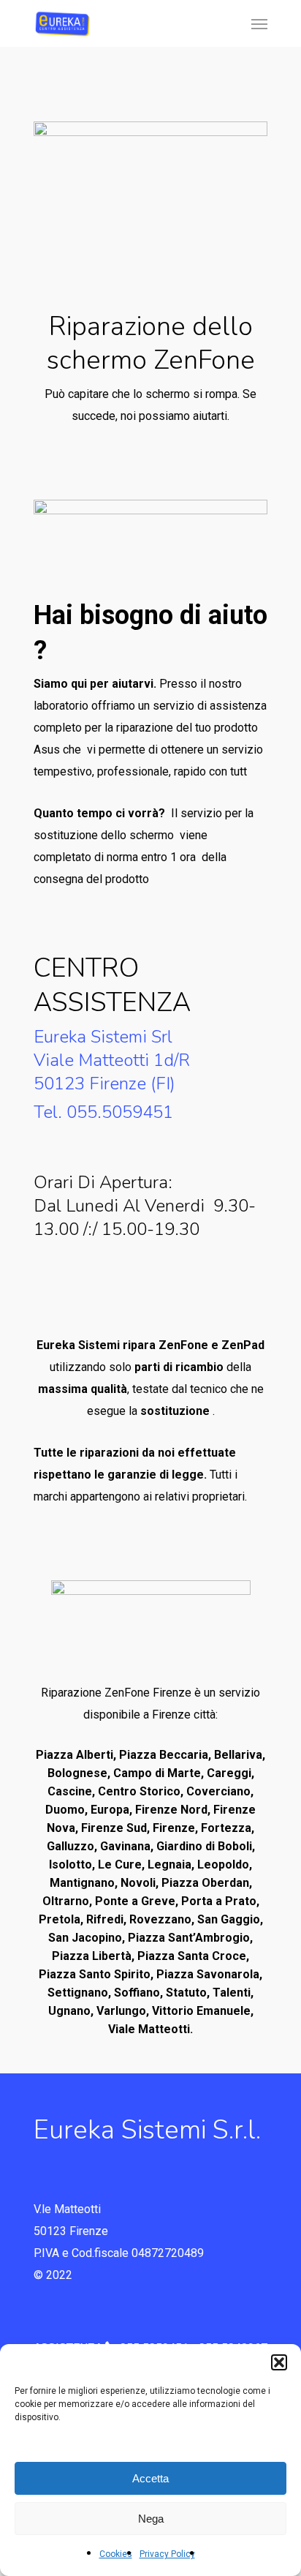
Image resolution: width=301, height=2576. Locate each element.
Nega (151, 2519)
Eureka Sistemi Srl (103, 1037)
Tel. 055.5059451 (103, 1112)
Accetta (150, 2478)
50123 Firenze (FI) (104, 1084)
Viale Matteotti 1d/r (112, 1060)
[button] (279, 2362)
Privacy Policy (167, 2554)
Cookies (116, 2554)
